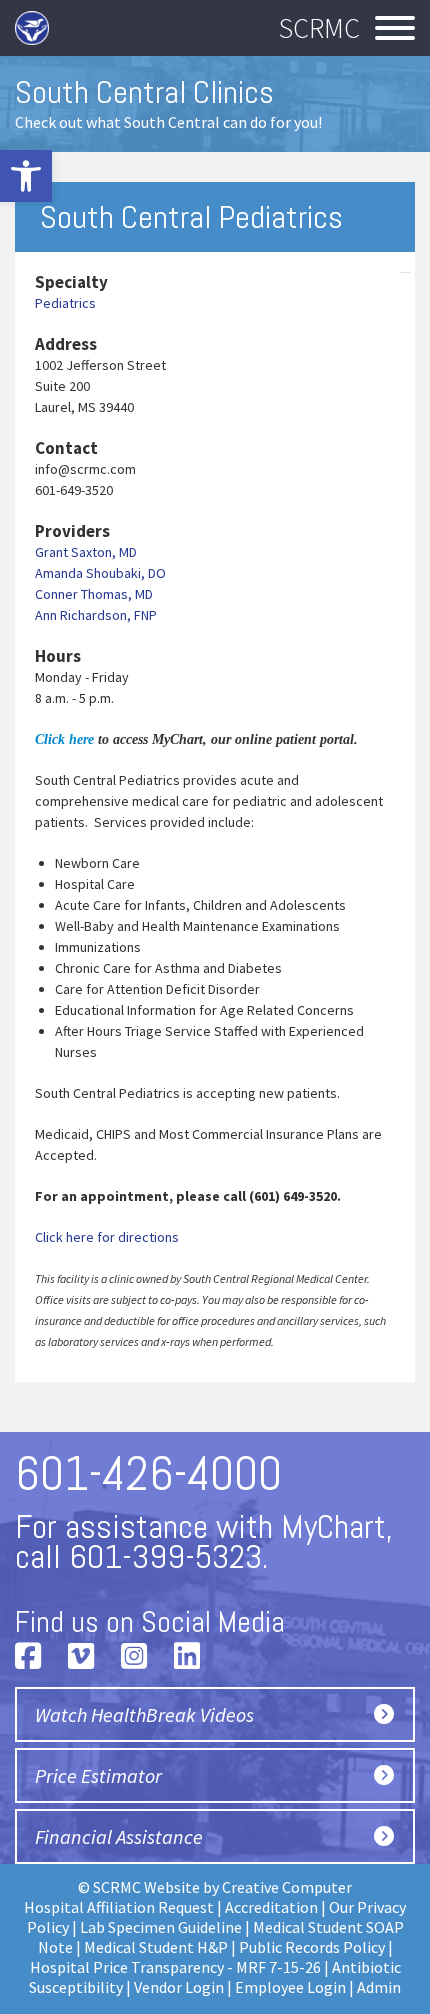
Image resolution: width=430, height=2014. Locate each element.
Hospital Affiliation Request (119, 1907)
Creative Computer (287, 1887)
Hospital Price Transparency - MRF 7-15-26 (175, 1967)
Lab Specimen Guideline (161, 1927)
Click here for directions (107, 1237)
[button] (26, 176)
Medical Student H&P (156, 1947)
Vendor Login (179, 1987)
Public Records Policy (312, 1947)
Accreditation (271, 1907)
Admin (379, 1987)
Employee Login (290, 1987)
